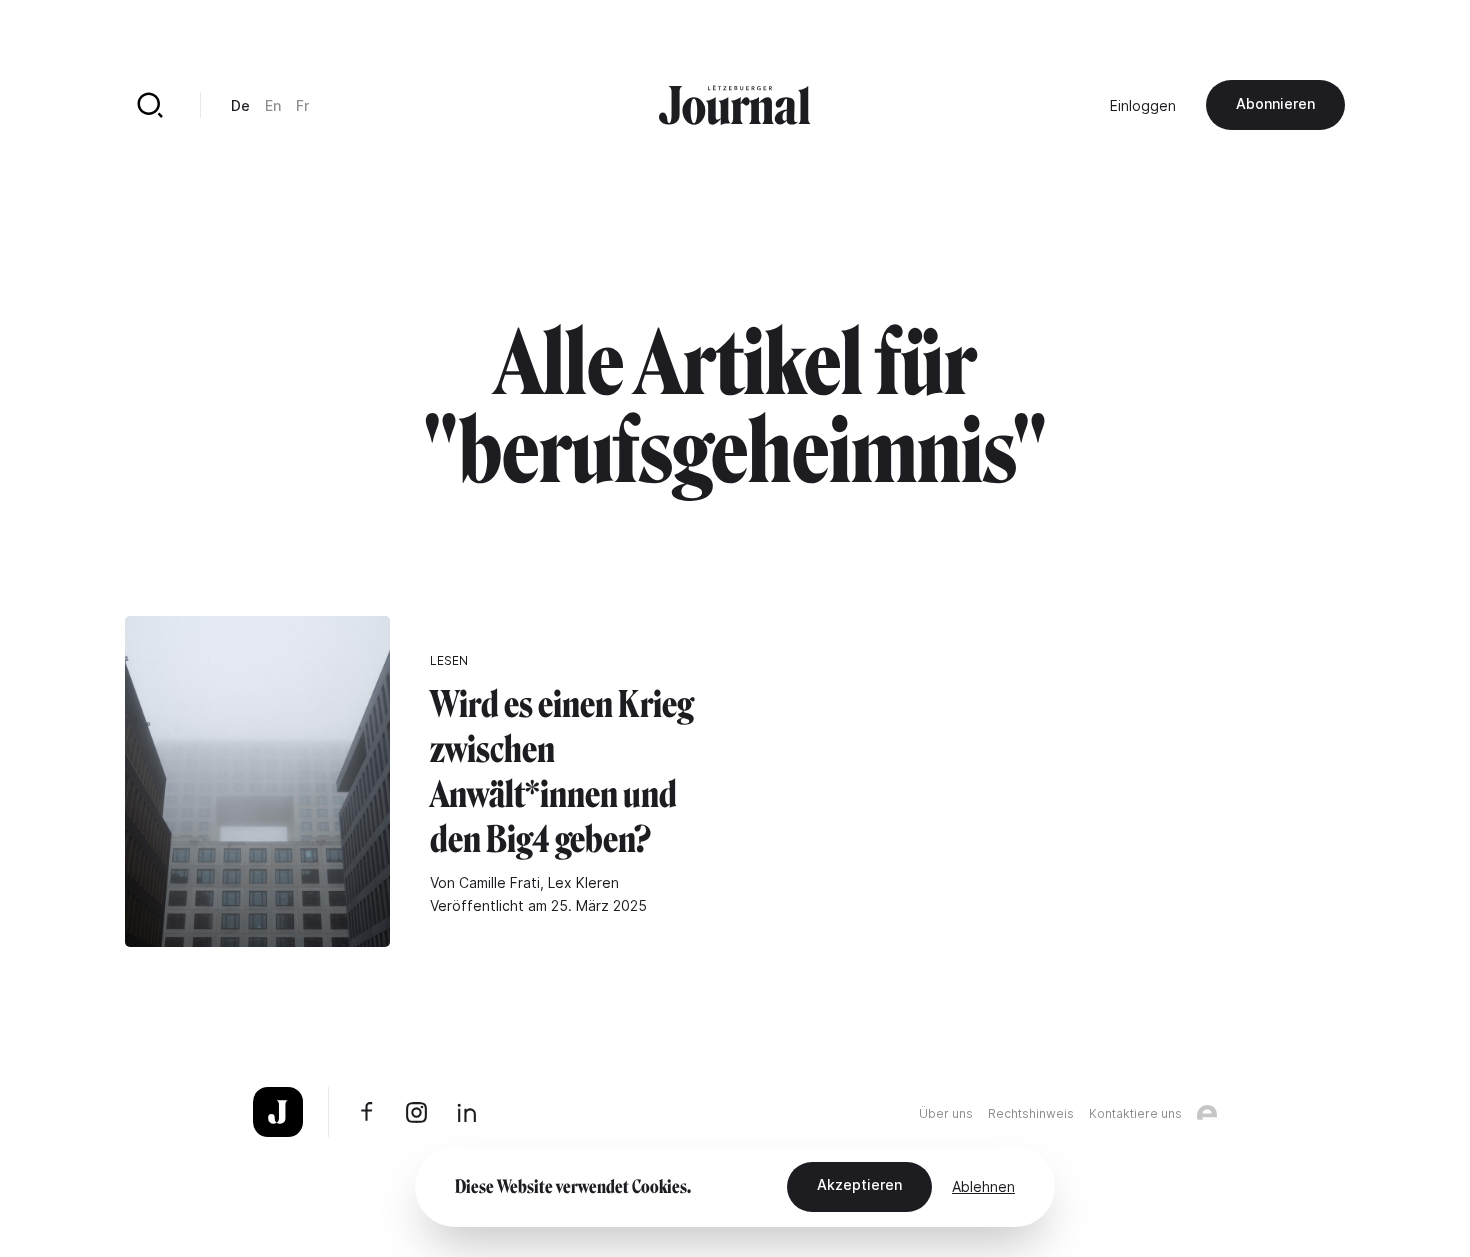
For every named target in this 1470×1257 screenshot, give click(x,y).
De (240, 105)
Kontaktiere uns (1135, 1113)
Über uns (946, 1113)
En (273, 105)
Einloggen (1143, 105)
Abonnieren (1275, 103)
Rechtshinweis (1031, 1113)
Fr (302, 105)
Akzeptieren (859, 1184)
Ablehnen (983, 1186)
